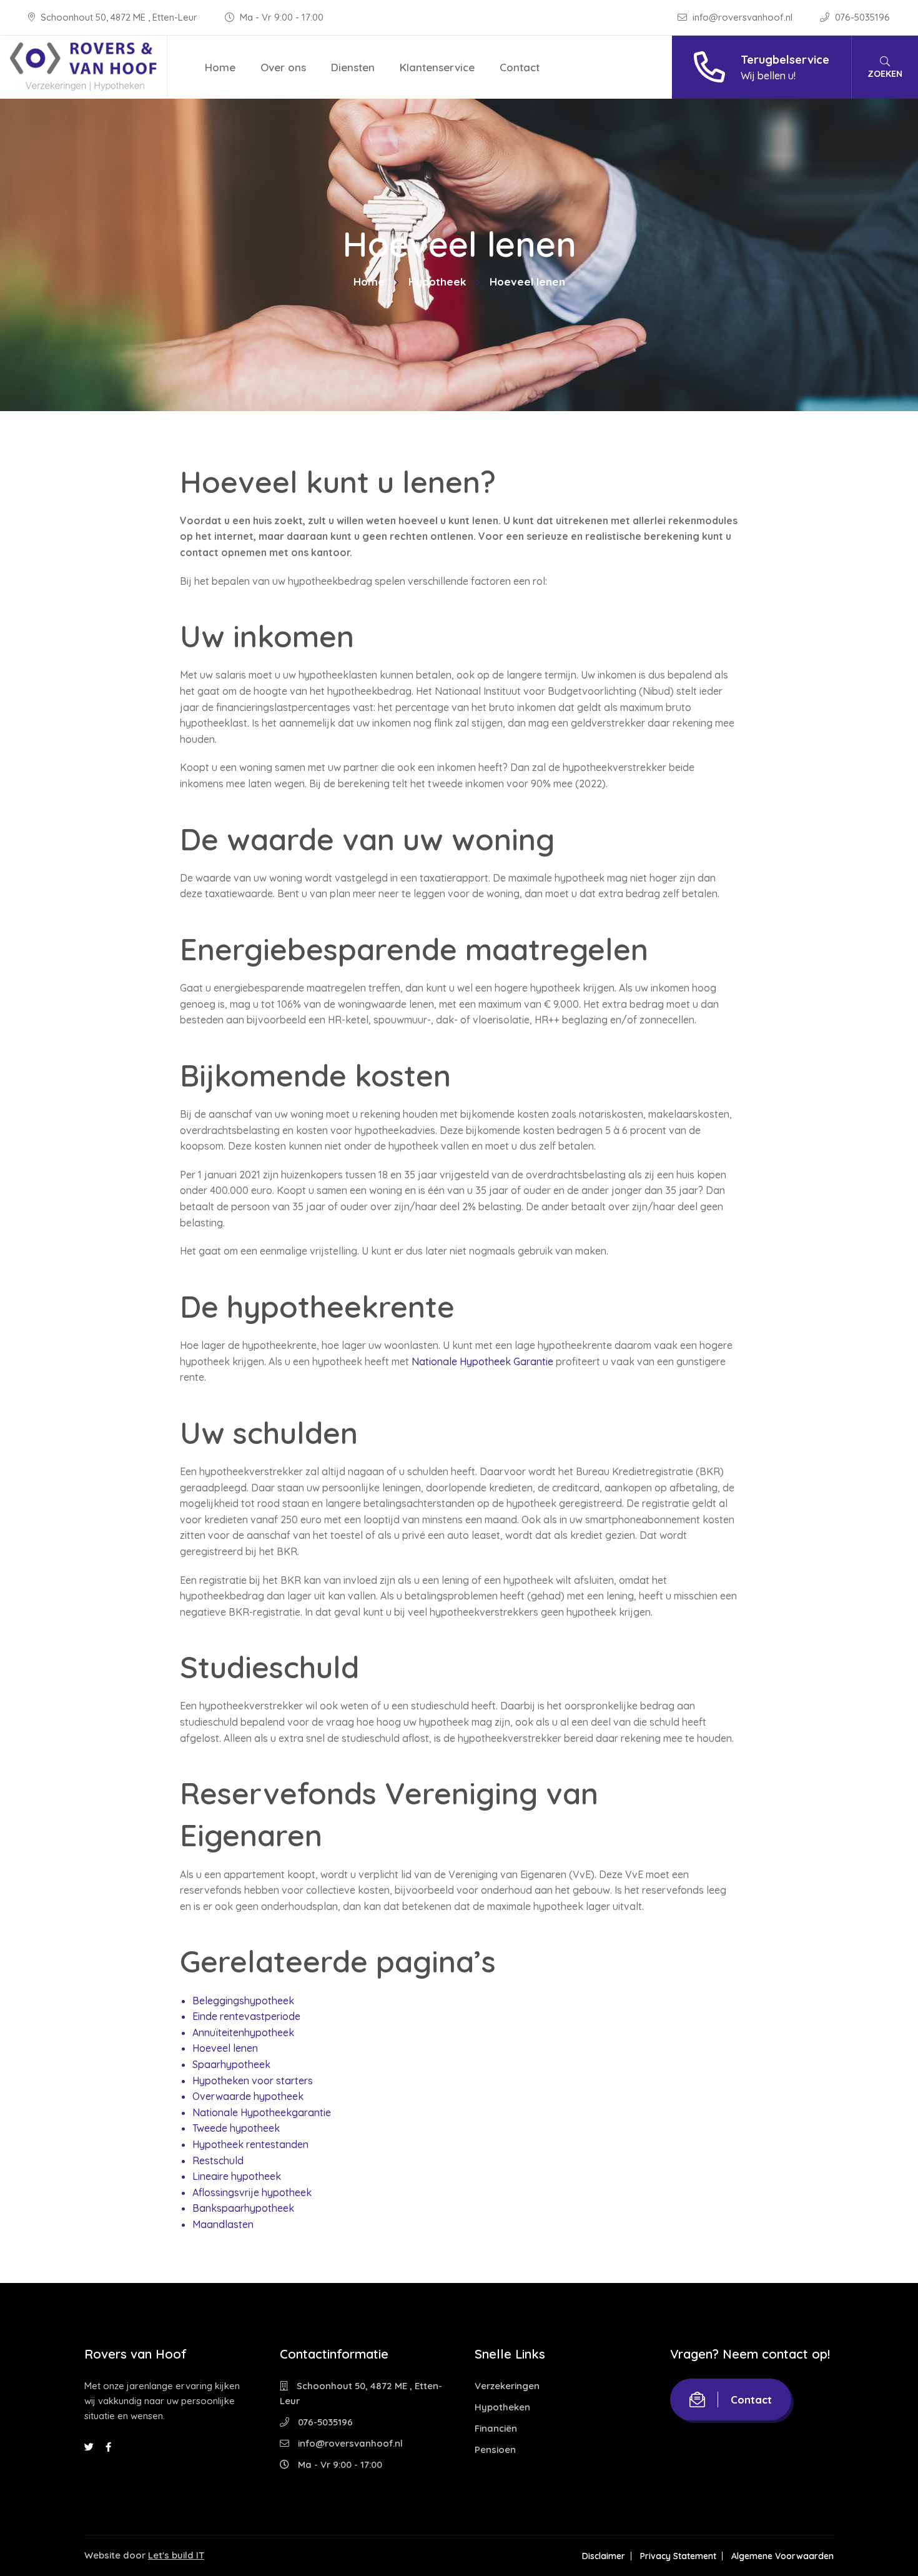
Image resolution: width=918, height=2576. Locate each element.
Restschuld (218, 2161)
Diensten (353, 67)
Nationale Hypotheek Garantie (482, 1361)
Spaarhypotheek (231, 2064)
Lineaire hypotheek (237, 2176)
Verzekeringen (507, 2386)
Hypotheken (502, 2407)
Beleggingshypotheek (243, 2001)
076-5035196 (861, 17)
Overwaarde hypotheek (248, 2096)
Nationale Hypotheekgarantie (262, 2112)
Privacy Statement (678, 2556)
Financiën (496, 2428)
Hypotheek (437, 281)
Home (220, 67)
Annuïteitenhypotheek (243, 2032)
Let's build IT (176, 2555)
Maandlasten (223, 2224)
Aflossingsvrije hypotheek (252, 2192)
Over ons (283, 67)
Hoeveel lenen (225, 2048)
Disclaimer (604, 2556)
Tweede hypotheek (236, 2128)
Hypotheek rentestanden (250, 2144)
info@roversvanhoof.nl (743, 17)
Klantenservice (437, 67)
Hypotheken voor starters (253, 2081)
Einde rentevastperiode (246, 2016)
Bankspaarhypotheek (243, 2208)
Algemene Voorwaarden (782, 2556)
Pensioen (495, 2449)
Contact (520, 67)
